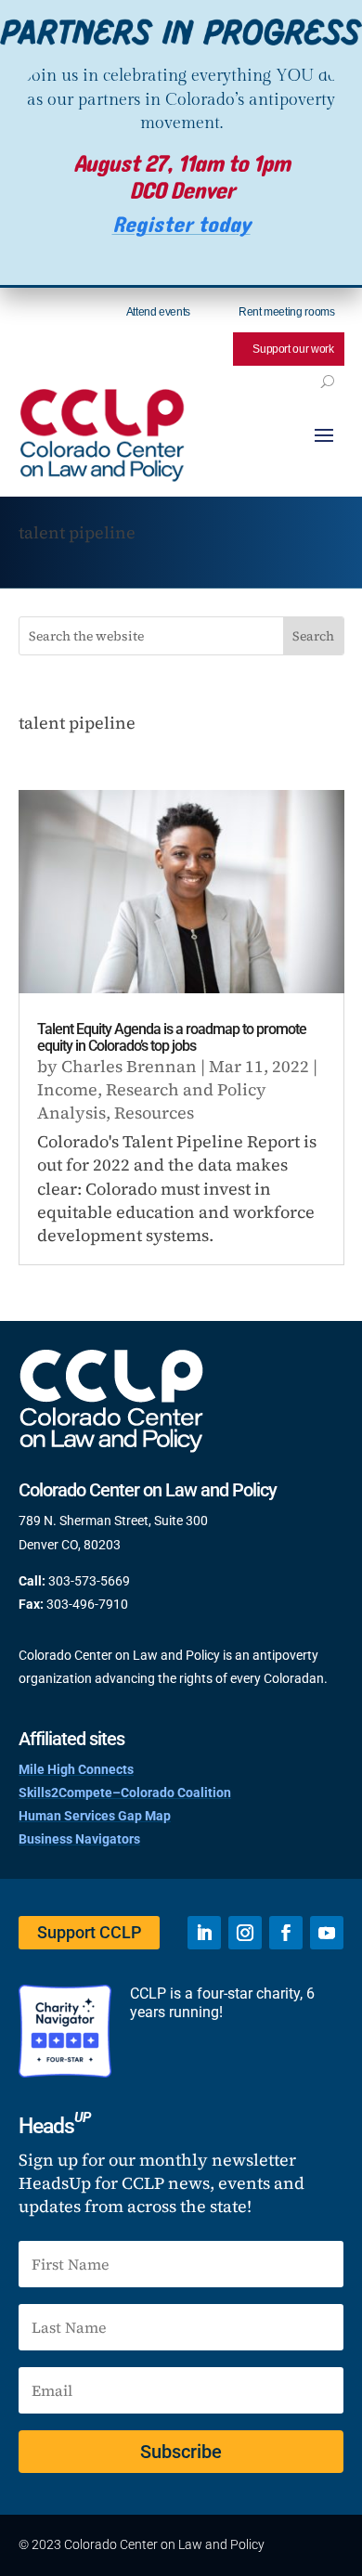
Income (67, 1089)
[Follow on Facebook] (286, 1933)
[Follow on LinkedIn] (204, 1933)
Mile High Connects (76, 1769)
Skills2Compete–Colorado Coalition (125, 1793)
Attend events (158, 312)
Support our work (293, 349)
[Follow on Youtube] (327, 1933)
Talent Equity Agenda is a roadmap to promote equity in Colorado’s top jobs (172, 1037)
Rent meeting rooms (287, 312)
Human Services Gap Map (95, 1816)
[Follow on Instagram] (245, 1933)
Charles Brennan (129, 1066)
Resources (154, 1113)
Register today (181, 225)
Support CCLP (89, 1932)
